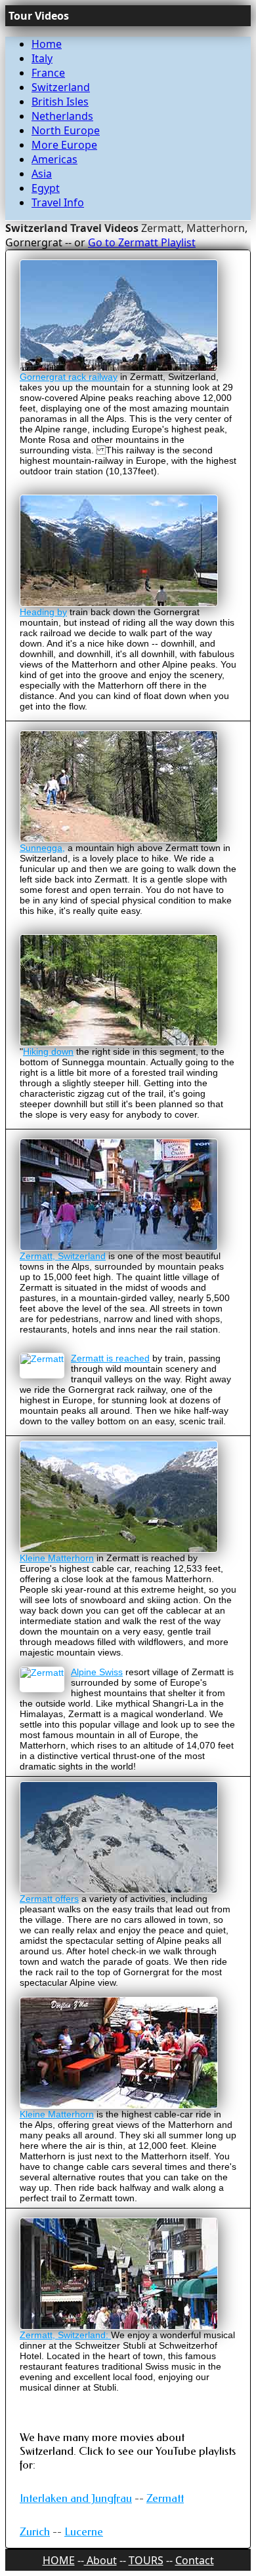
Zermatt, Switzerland (63, 1256)
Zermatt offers (49, 1899)
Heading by (43, 612)
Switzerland (61, 87)
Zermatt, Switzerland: (65, 2335)
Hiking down (48, 1051)
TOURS (146, 2560)
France (48, 73)
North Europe (66, 130)
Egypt (46, 188)
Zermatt (165, 2498)
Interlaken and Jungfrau (76, 2498)
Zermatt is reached (110, 1358)
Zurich (35, 2532)
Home (47, 44)
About (100, 2560)
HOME (59, 2560)
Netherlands (62, 116)
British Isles (60, 102)
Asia (42, 174)
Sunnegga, (42, 848)
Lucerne (84, 2532)
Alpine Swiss (97, 1672)
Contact (195, 2560)
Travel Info (58, 202)
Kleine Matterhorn (57, 1558)
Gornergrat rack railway (69, 377)
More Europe (64, 145)
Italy (42, 58)
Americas (54, 159)
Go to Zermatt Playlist (142, 242)
